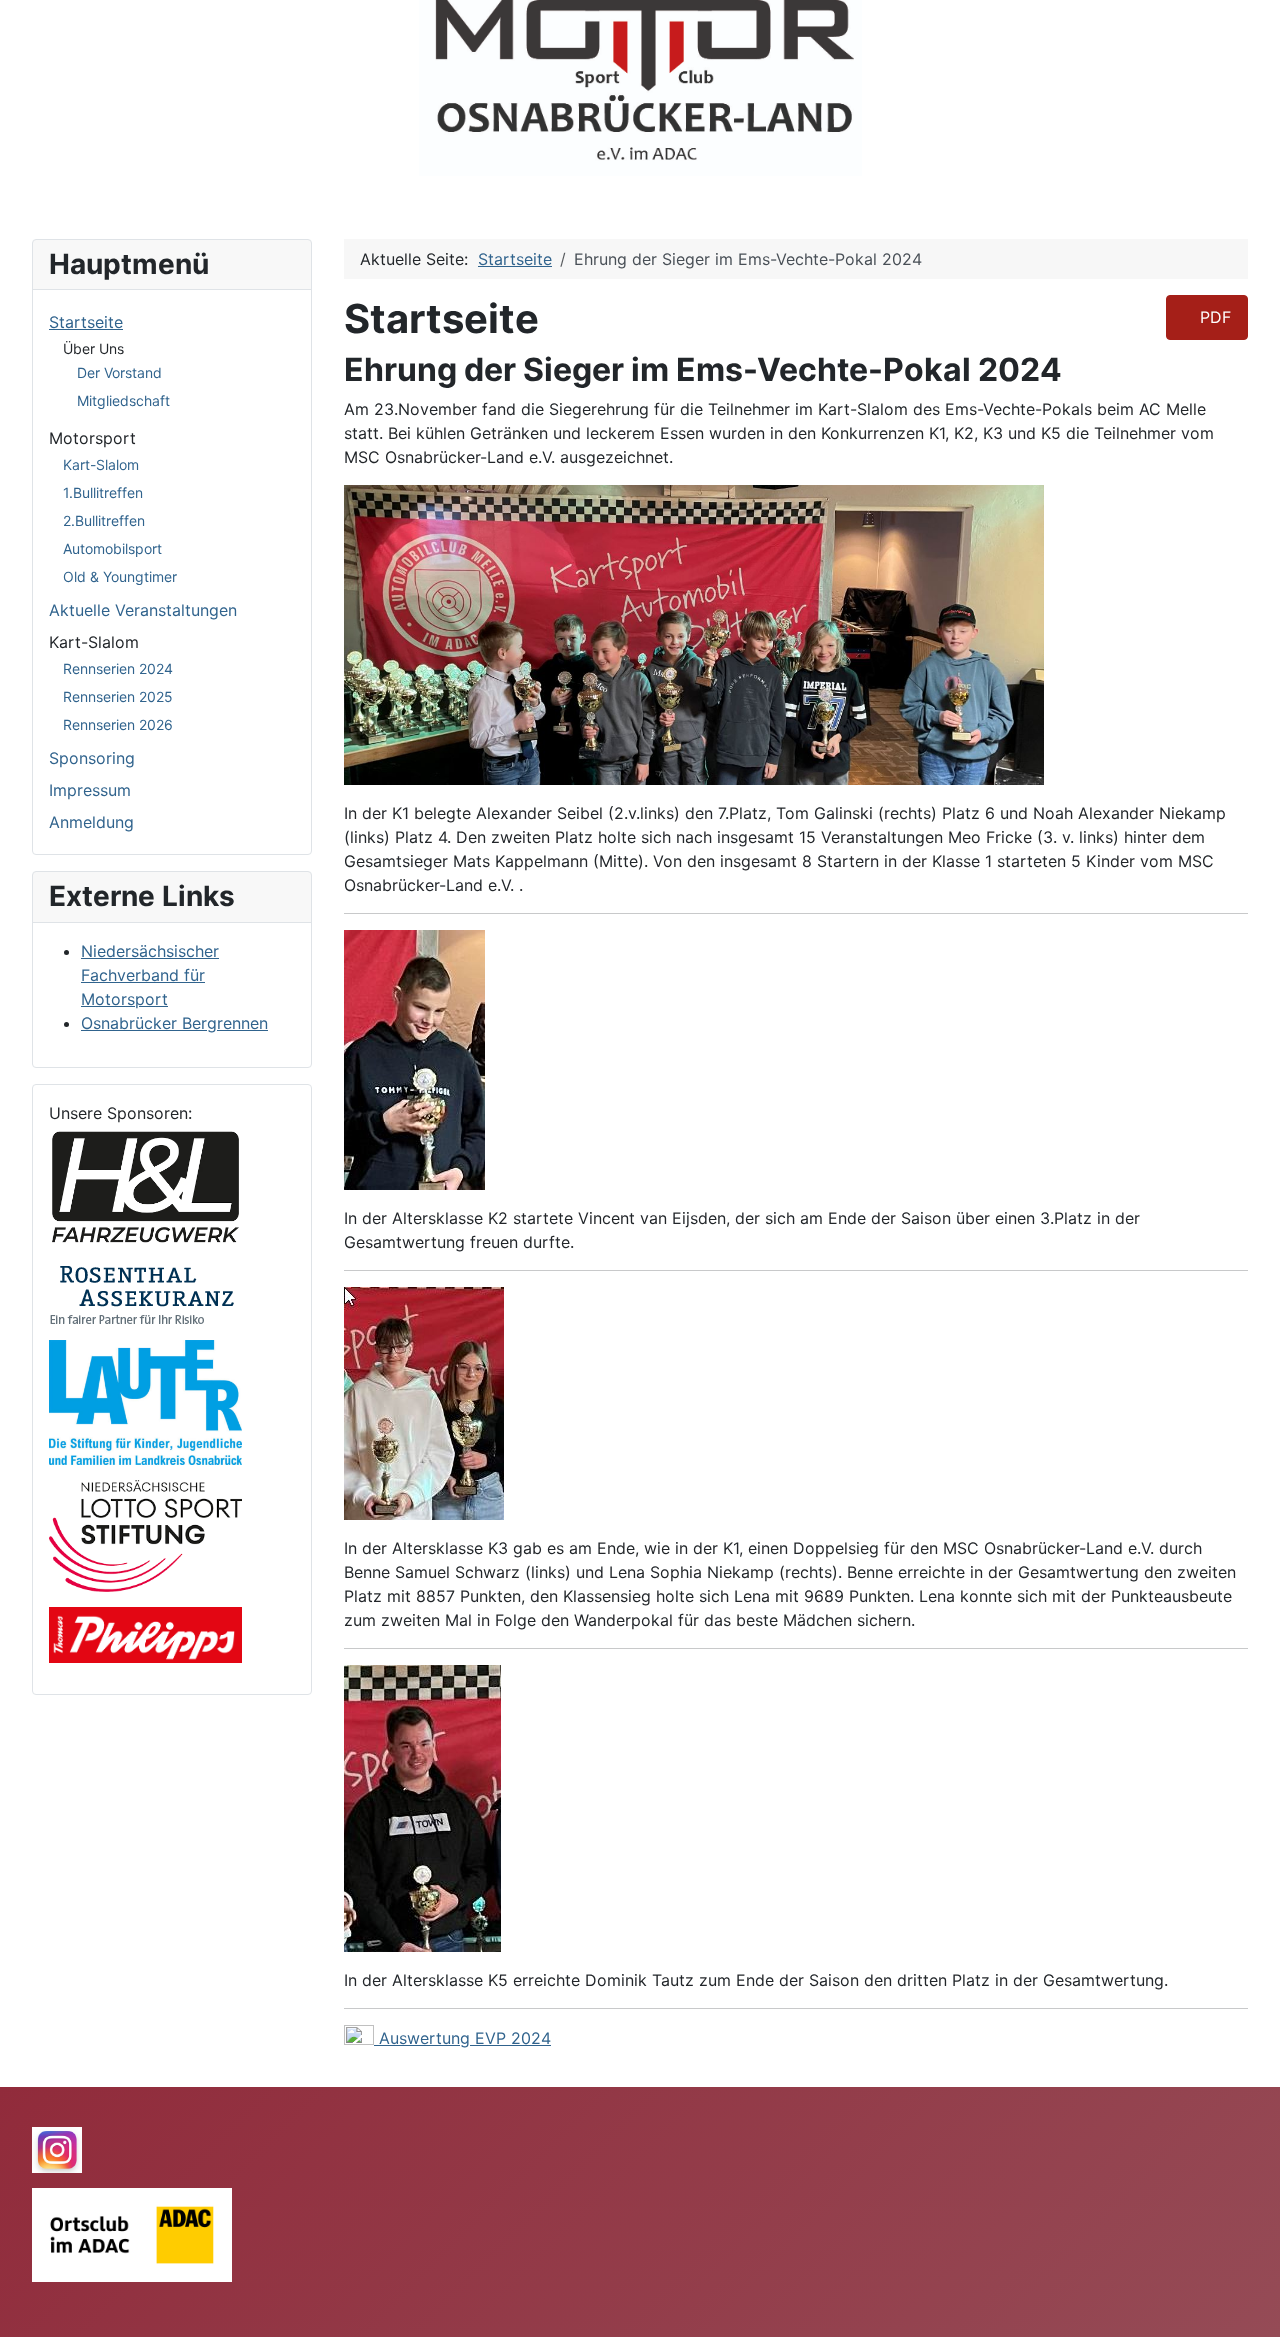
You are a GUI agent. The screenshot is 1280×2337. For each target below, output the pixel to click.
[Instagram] (57, 2148)
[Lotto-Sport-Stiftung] (145, 1535)
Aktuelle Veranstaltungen (143, 610)
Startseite (86, 322)
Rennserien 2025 (118, 696)
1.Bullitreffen (103, 492)
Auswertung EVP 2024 (465, 2038)
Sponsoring (92, 758)
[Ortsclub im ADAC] (132, 2234)
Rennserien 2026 (118, 724)
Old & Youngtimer (120, 576)
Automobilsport (112, 548)
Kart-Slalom (101, 464)
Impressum (90, 790)
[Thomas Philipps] (145, 1634)
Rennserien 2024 (118, 668)
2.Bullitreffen (104, 520)
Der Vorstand (119, 372)
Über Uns (93, 348)
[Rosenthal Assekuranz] (145, 1292)
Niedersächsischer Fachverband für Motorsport (150, 975)
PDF (1213, 317)
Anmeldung (91, 822)
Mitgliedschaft (123, 400)
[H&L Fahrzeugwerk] (145, 1184)
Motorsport (92, 438)
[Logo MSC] (640, 88)
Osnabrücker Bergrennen (174, 1023)
